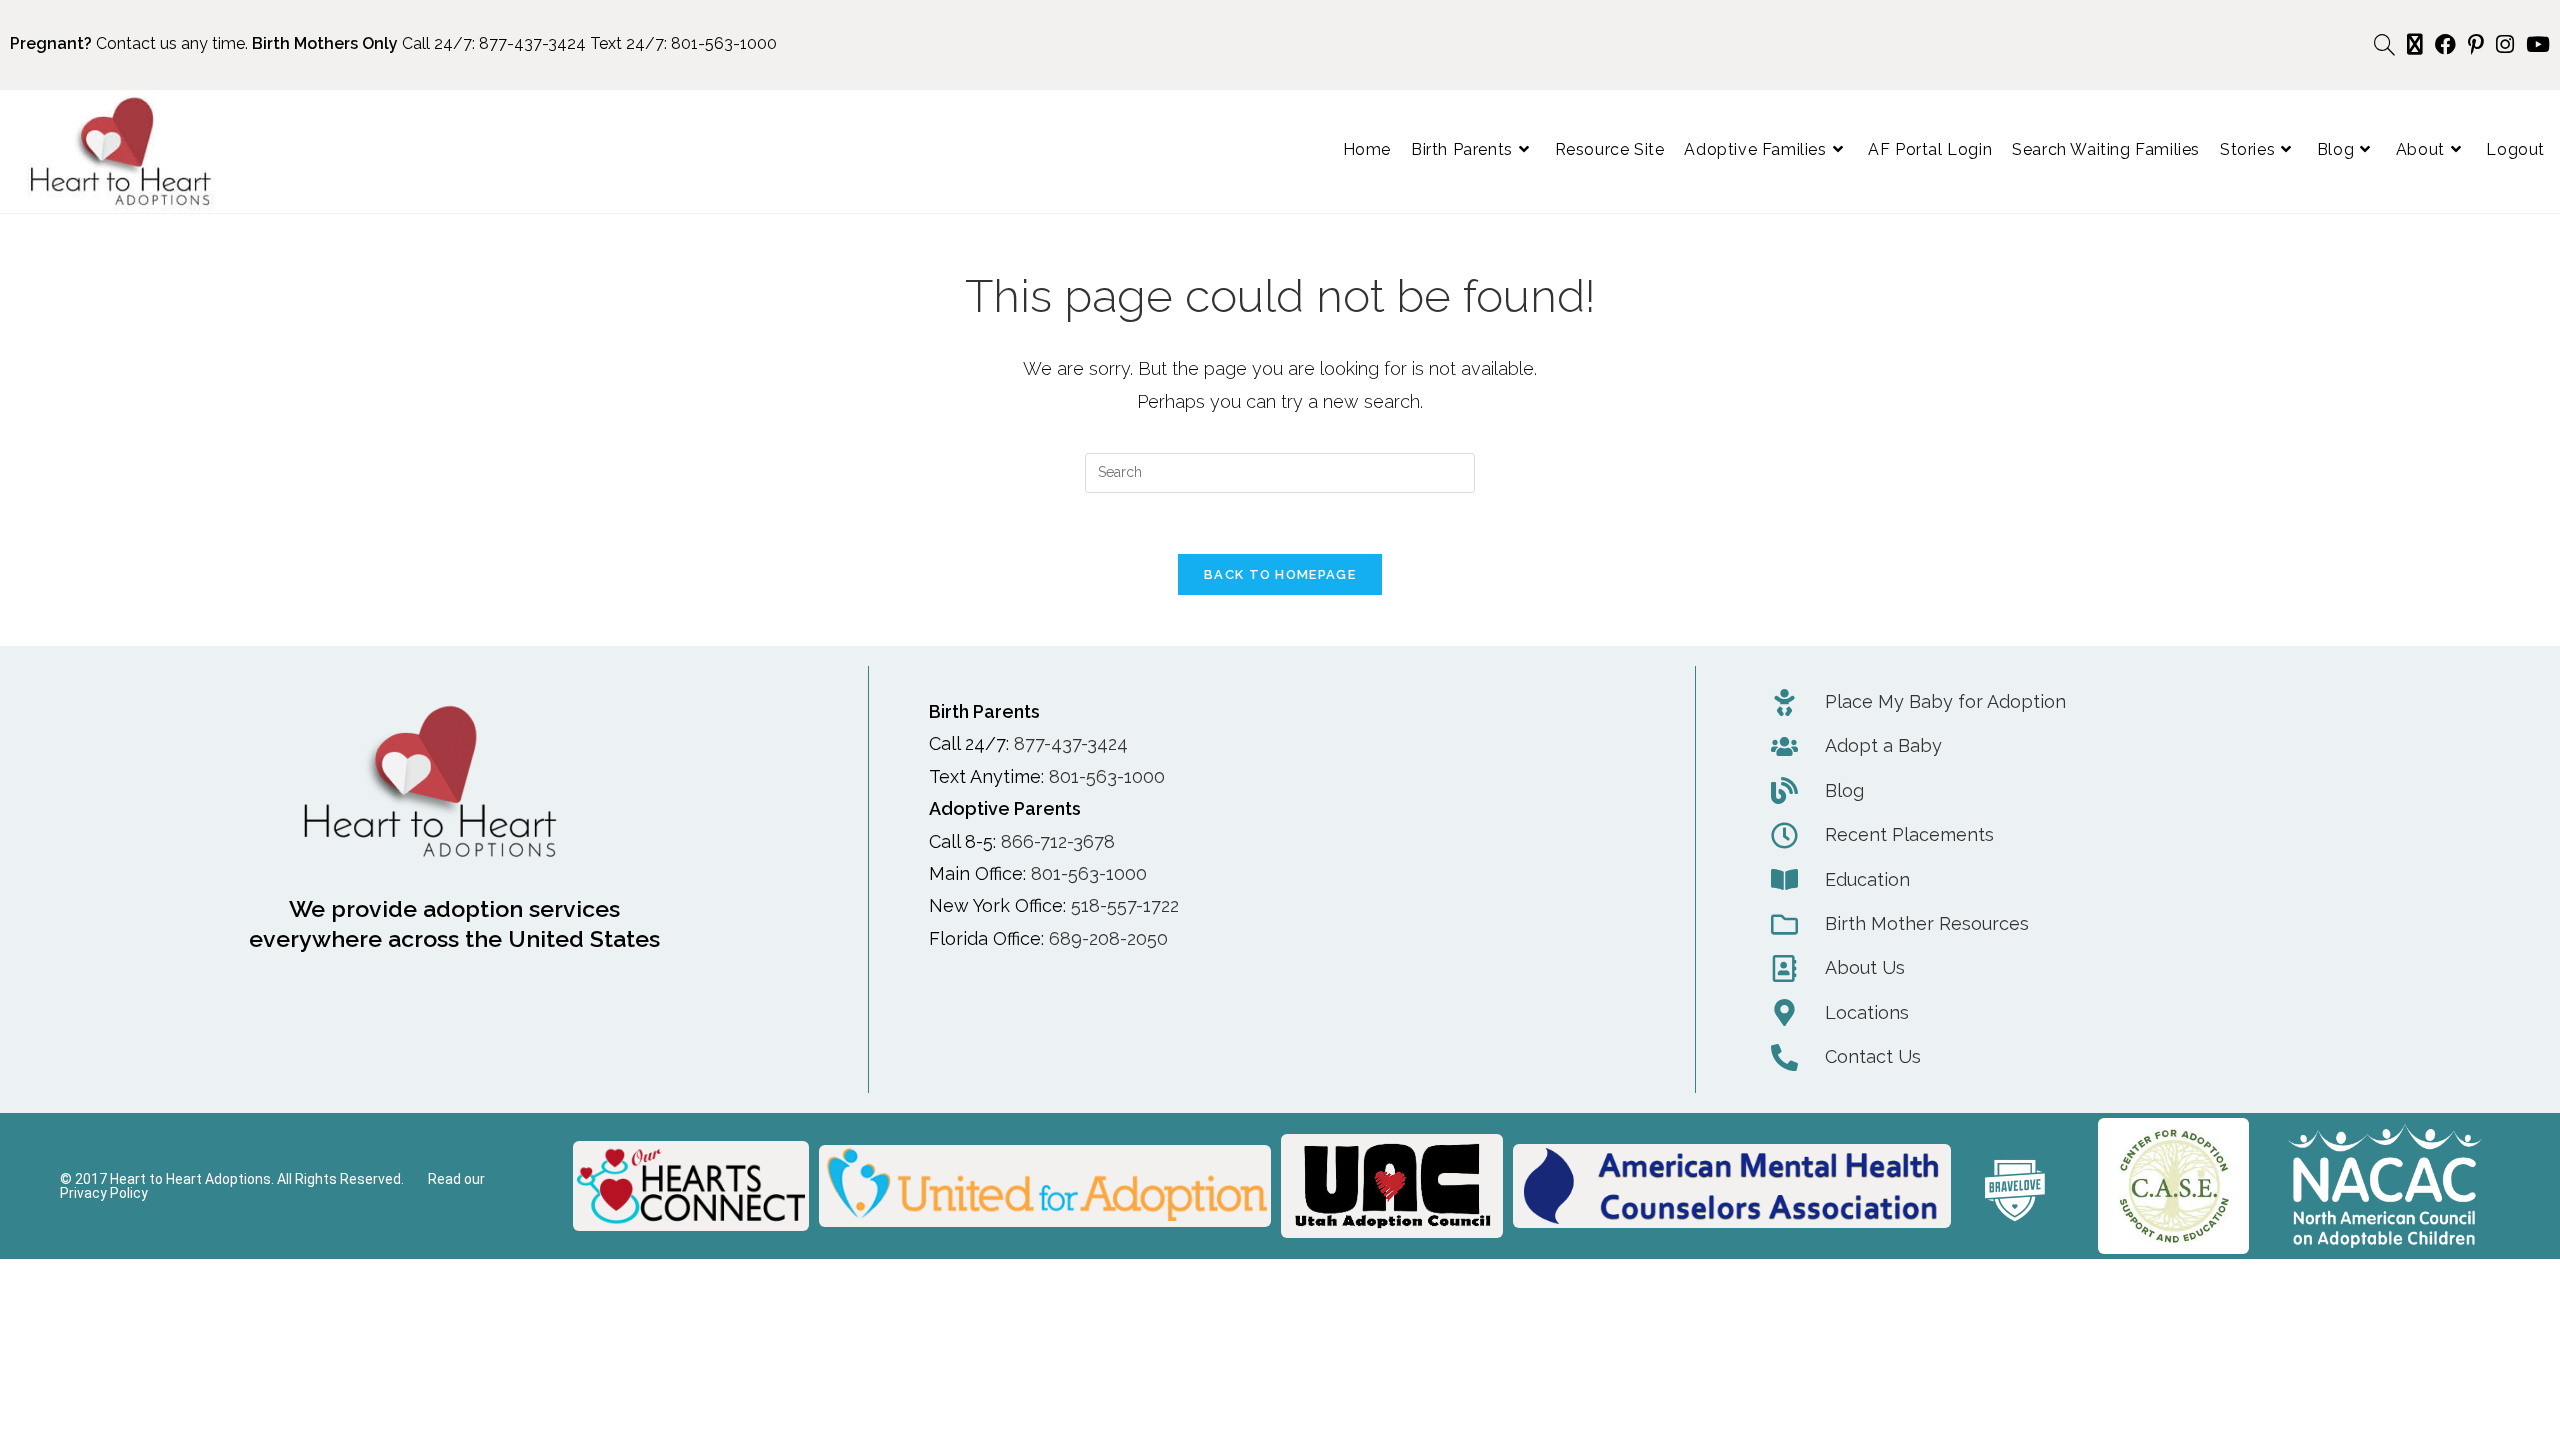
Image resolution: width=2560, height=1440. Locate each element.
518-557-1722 (1125, 905)
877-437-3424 (532, 43)
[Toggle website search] (2384, 45)
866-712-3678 (1058, 841)
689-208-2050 (1108, 938)
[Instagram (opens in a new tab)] (2505, 44)
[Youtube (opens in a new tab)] (2535, 44)
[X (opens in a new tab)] (2415, 44)
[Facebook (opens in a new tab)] (2445, 44)
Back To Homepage (1280, 574)
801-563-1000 (724, 43)
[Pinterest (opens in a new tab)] (2476, 44)
